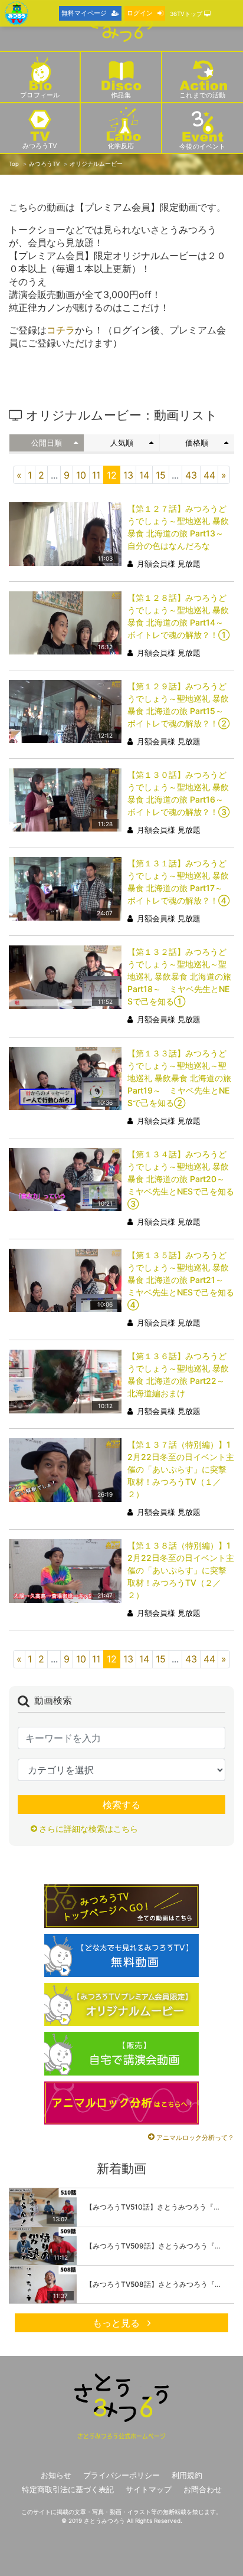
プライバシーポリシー (121, 2475)
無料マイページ (84, 13)
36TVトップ (187, 14)
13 (128, 475)
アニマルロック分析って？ (195, 2138)
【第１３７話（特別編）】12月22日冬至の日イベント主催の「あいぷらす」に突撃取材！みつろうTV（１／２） (181, 1469)
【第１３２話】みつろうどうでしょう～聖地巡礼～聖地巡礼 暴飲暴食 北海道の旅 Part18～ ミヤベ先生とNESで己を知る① (179, 976)
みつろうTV (44, 164)
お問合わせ (203, 2490)
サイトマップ (149, 2490)
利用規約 (187, 2475)
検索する (121, 1805)
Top (14, 164)
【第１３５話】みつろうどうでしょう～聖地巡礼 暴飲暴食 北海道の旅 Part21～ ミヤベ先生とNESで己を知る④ (181, 1280)
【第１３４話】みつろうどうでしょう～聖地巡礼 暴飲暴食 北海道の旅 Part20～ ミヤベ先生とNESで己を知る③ (181, 1179)
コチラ (61, 330)
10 (81, 475)
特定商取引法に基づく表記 (68, 2490)
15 (161, 475)
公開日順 (47, 443)
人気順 (122, 443)
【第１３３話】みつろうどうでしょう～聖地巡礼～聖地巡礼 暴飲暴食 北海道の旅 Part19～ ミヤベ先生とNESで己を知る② (179, 1078)
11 (96, 475)
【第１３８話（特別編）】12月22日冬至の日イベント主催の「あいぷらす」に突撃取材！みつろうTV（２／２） (181, 1570)
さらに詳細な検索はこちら (88, 1829)
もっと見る (118, 2323)
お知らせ (56, 2475)
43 (191, 475)
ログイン (140, 13)
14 (144, 475)
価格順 (197, 443)
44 (209, 475)
